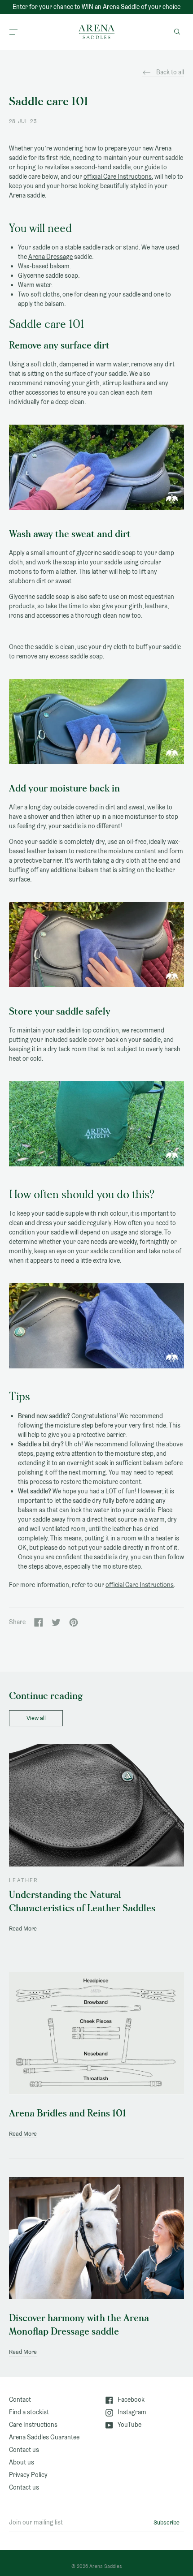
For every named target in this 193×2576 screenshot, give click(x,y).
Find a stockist (29, 2412)
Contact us (24, 2450)
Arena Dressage (50, 257)
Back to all (169, 72)
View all (36, 1718)
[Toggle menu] (13, 32)
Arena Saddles (106, 2566)
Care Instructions (33, 2425)
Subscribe (167, 2522)
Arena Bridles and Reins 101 (68, 2114)
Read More (23, 1929)
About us (22, 2462)
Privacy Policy (28, 2475)
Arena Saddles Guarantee (44, 2437)
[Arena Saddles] (96, 32)
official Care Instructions (118, 176)
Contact (20, 2400)
